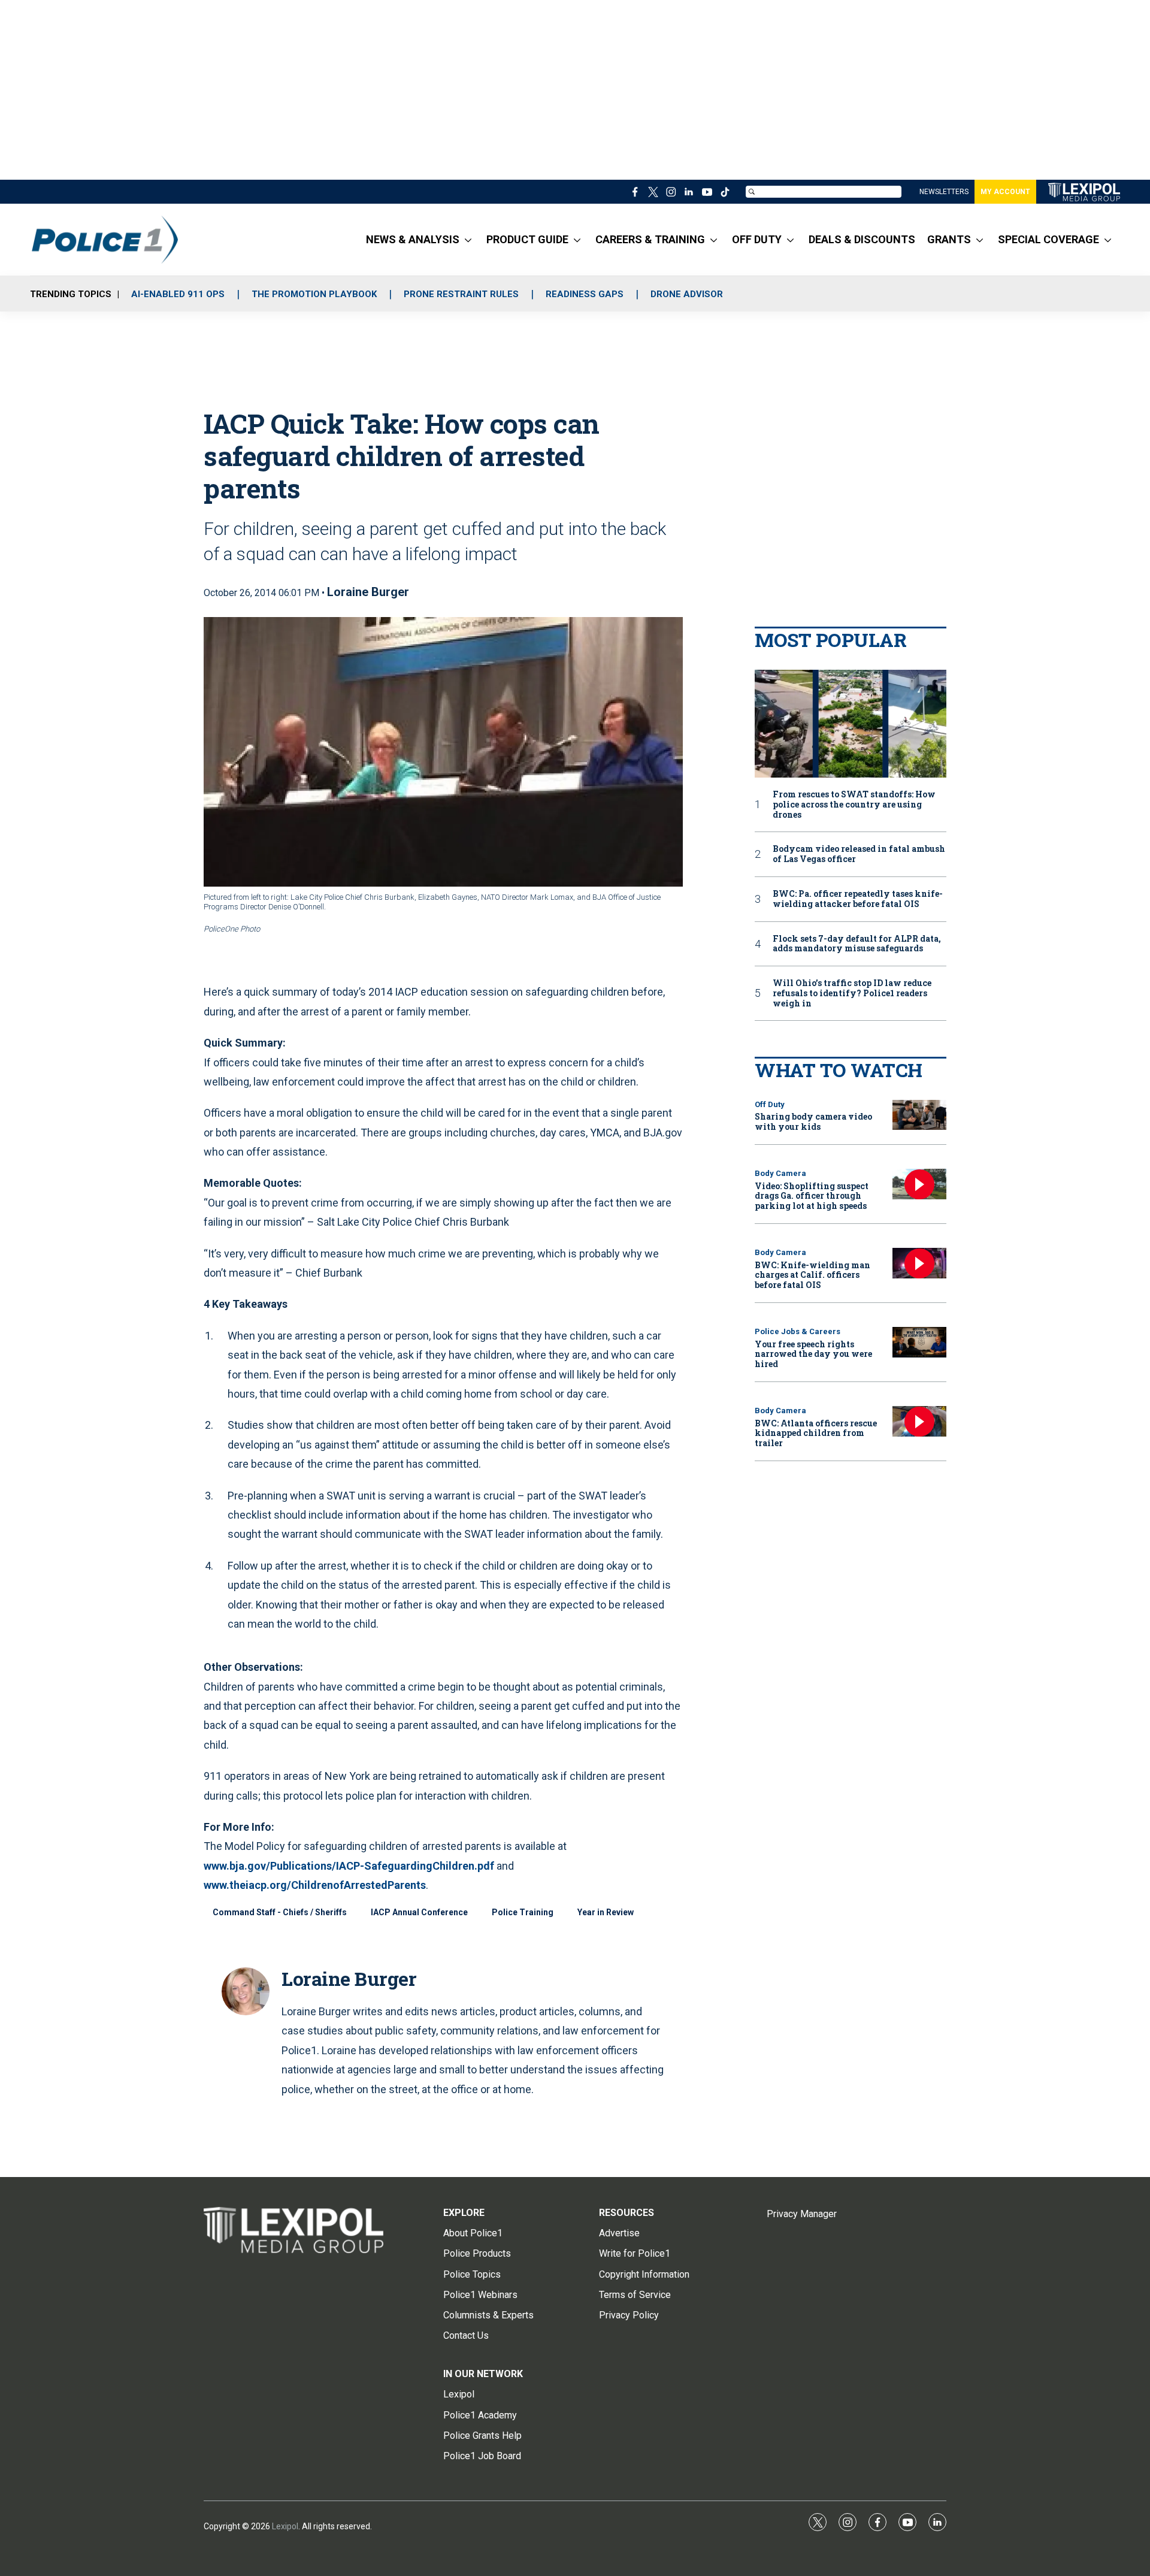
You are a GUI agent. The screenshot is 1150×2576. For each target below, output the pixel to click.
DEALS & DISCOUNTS (862, 239)
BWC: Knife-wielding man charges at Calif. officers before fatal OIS (812, 1275)
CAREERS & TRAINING (650, 239)
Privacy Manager (802, 2214)
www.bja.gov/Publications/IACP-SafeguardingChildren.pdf (349, 1866)
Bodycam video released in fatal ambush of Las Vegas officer (859, 854)
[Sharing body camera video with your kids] (919, 1115)
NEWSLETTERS (944, 192)
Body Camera (780, 1173)
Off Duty (770, 1104)
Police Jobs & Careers (798, 1331)
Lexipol (285, 2526)
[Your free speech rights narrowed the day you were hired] (919, 1342)
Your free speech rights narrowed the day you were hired (813, 1354)
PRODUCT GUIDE (527, 239)
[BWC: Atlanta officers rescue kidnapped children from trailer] (919, 1421)
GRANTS (949, 239)
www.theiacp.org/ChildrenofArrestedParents (315, 1885)
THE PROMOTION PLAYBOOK (314, 294)
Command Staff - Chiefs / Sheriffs (280, 1912)
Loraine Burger (368, 592)
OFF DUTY (757, 239)
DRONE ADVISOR (687, 294)
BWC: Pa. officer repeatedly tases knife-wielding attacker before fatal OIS (858, 899)
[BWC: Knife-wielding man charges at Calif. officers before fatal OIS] (919, 1263)
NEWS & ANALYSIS (413, 239)
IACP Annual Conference (419, 1912)
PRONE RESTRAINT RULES (461, 294)
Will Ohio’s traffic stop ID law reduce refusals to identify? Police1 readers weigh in (852, 993)
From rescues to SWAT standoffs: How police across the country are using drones (854, 805)
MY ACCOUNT (1005, 192)
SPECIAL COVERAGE (1048, 239)
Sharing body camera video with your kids (813, 1121)
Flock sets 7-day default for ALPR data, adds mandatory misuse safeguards (857, 944)
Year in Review (606, 1912)
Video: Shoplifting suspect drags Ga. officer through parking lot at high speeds (812, 1196)
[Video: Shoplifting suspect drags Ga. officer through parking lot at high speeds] (919, 1184)
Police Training (523, 1912)
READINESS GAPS (585, 294)
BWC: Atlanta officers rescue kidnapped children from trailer (816, 1433)
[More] (468, 240)
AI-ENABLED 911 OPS (178, 294)
